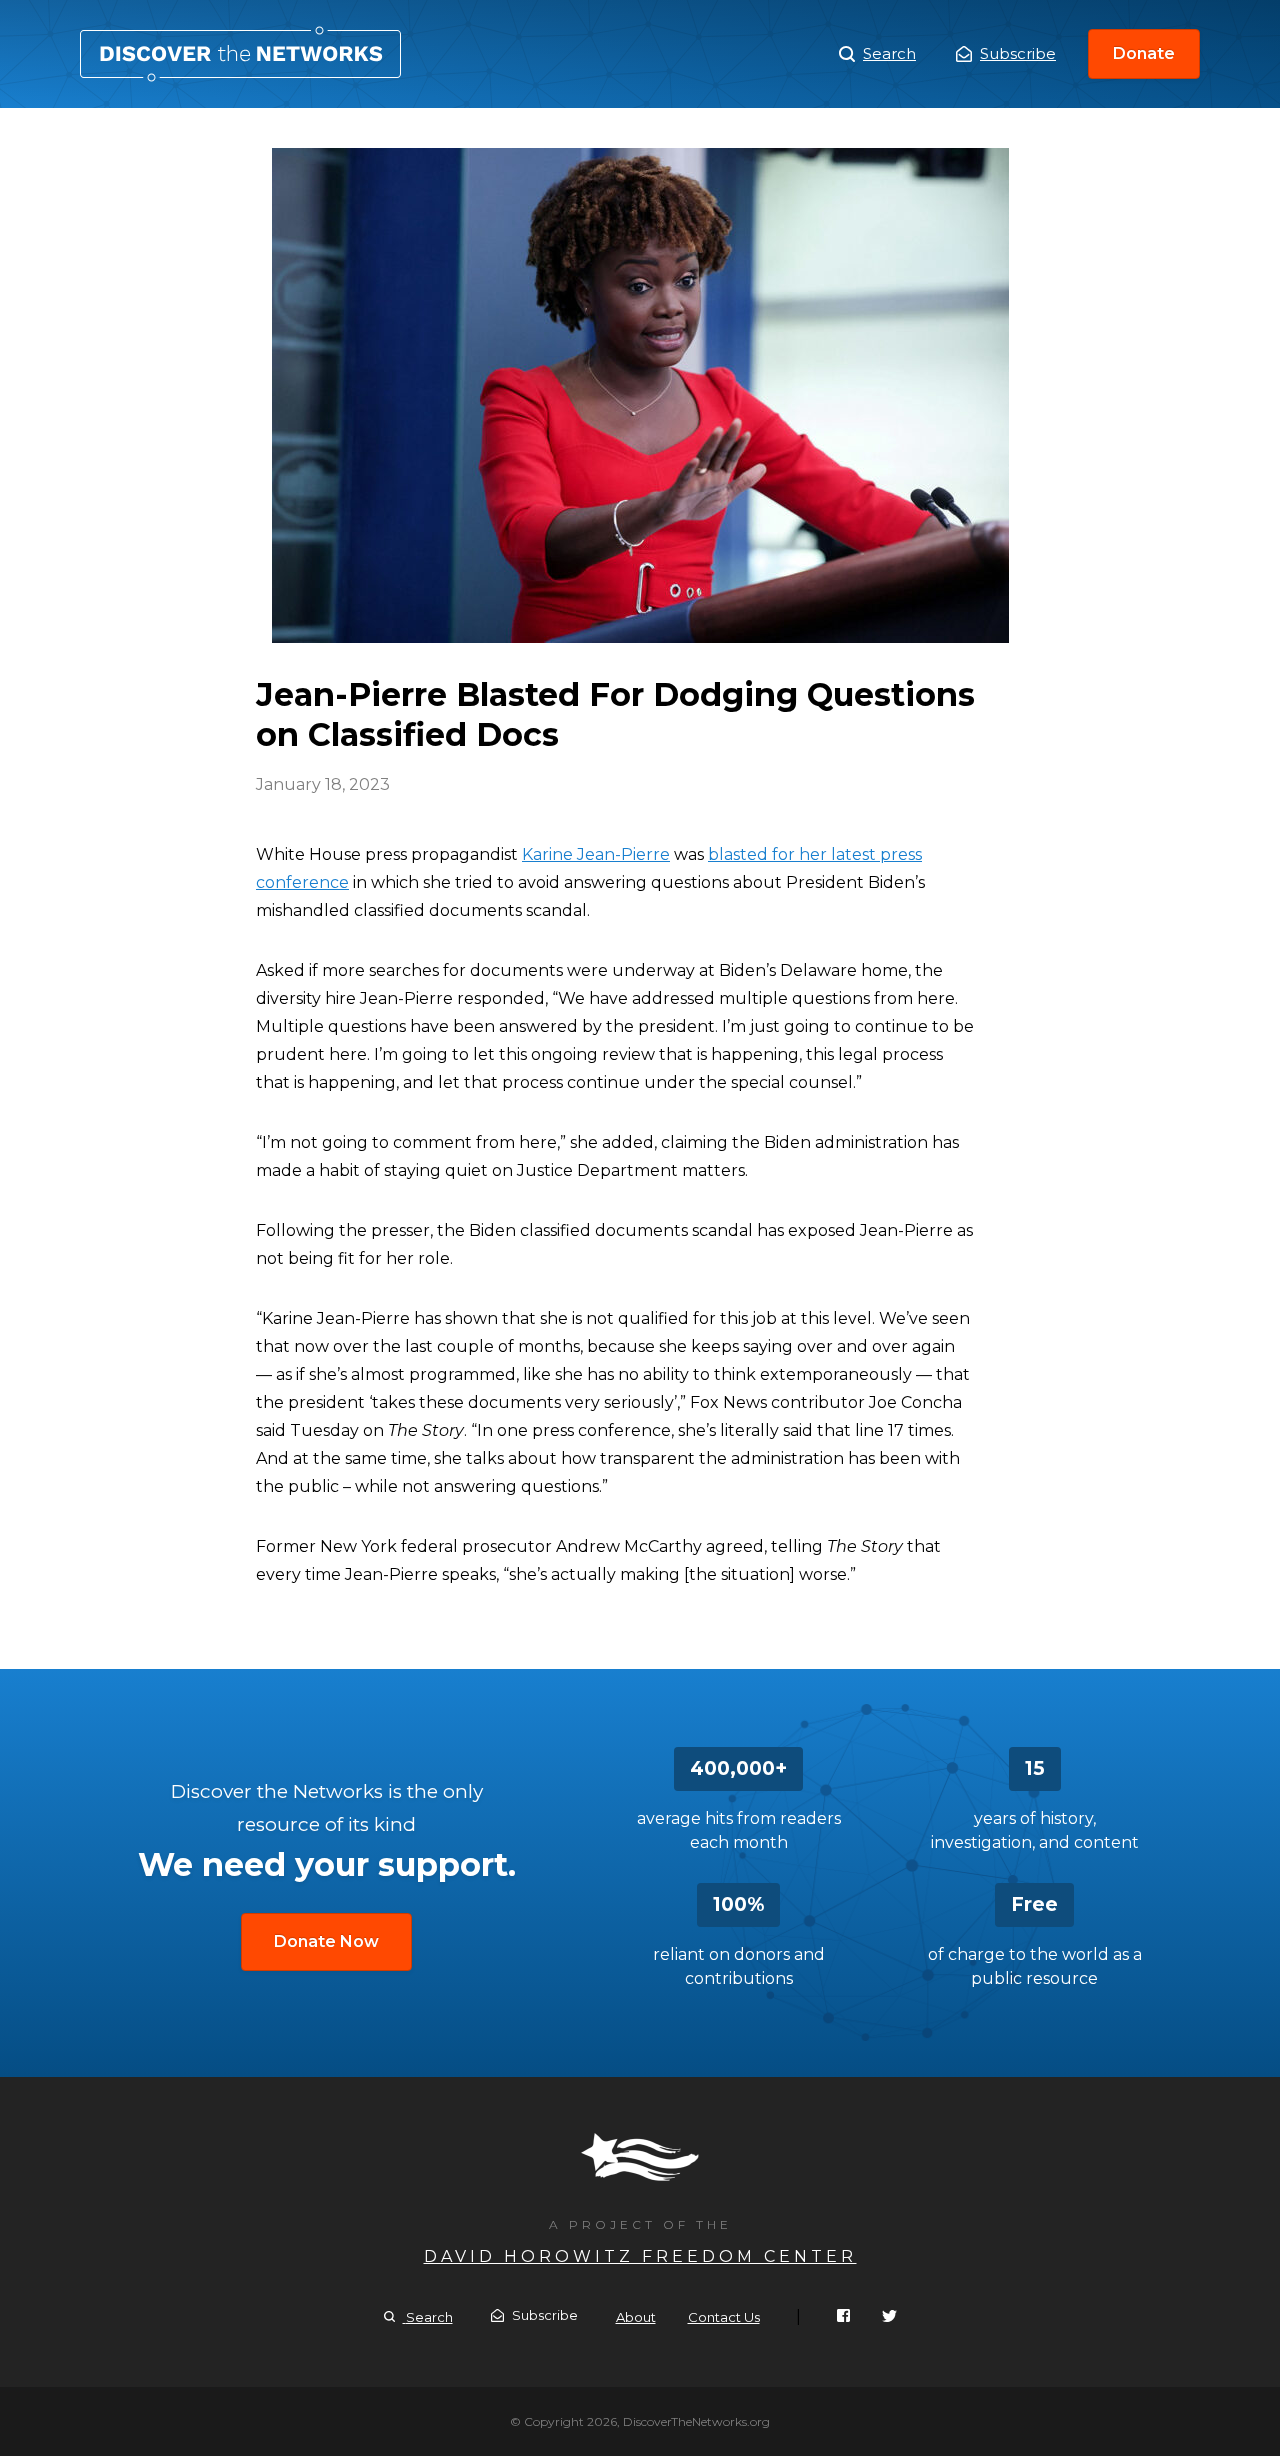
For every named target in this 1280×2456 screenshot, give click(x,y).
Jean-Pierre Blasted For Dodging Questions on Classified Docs (240, 54)
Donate (1144, 53)
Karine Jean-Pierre (596, 854)
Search (889, 53)
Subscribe (1018, 53)
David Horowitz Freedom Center (640, 2256)
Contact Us (724, 2317)
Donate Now (326, 1941)
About (636, 2317)
